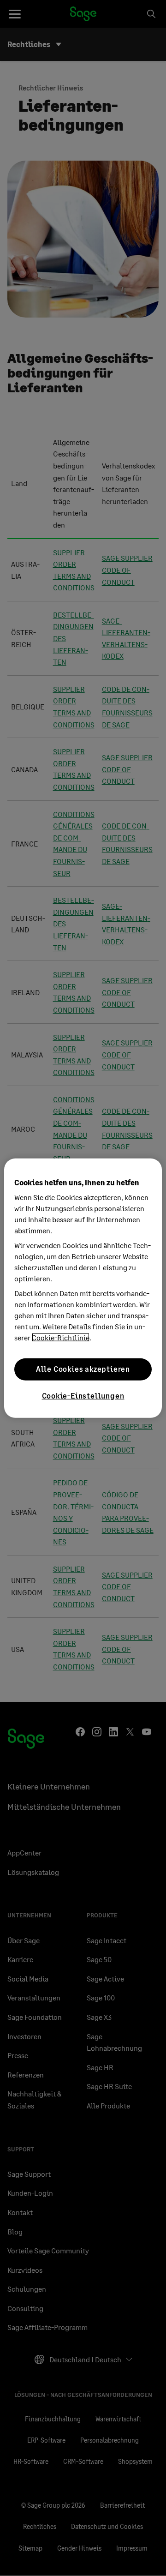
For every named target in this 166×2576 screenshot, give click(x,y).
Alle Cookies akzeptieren (83, 1369)
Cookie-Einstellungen (83, 1395)
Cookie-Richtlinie (61, 1337)
